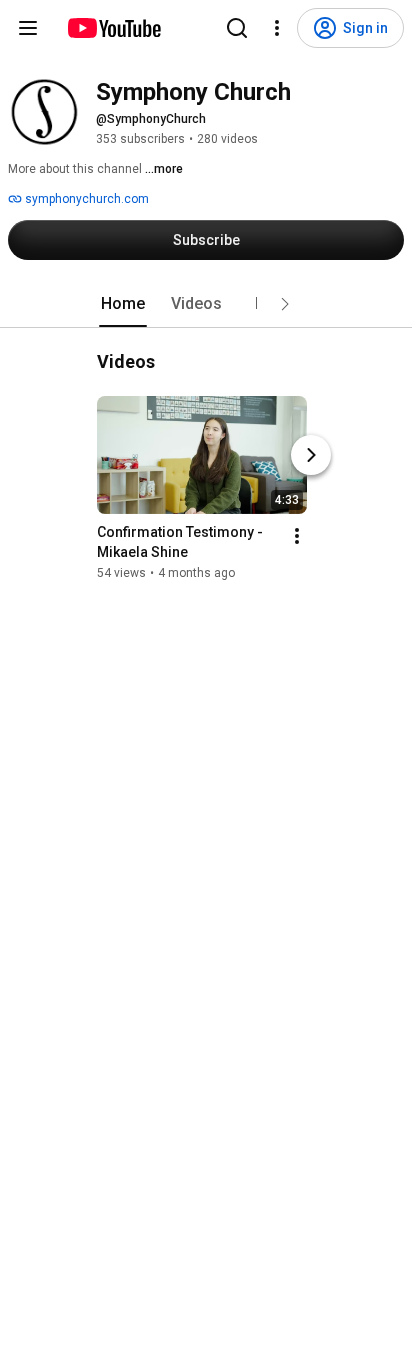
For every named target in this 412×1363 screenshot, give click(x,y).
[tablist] (206, 304)
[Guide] (28, 28)
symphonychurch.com (85, 199)
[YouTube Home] (113, 28)
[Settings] (277, 28)
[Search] (237, 28)
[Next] (311, 455)
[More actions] (297, 536)
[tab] (123, 304)
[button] (285, 304)
